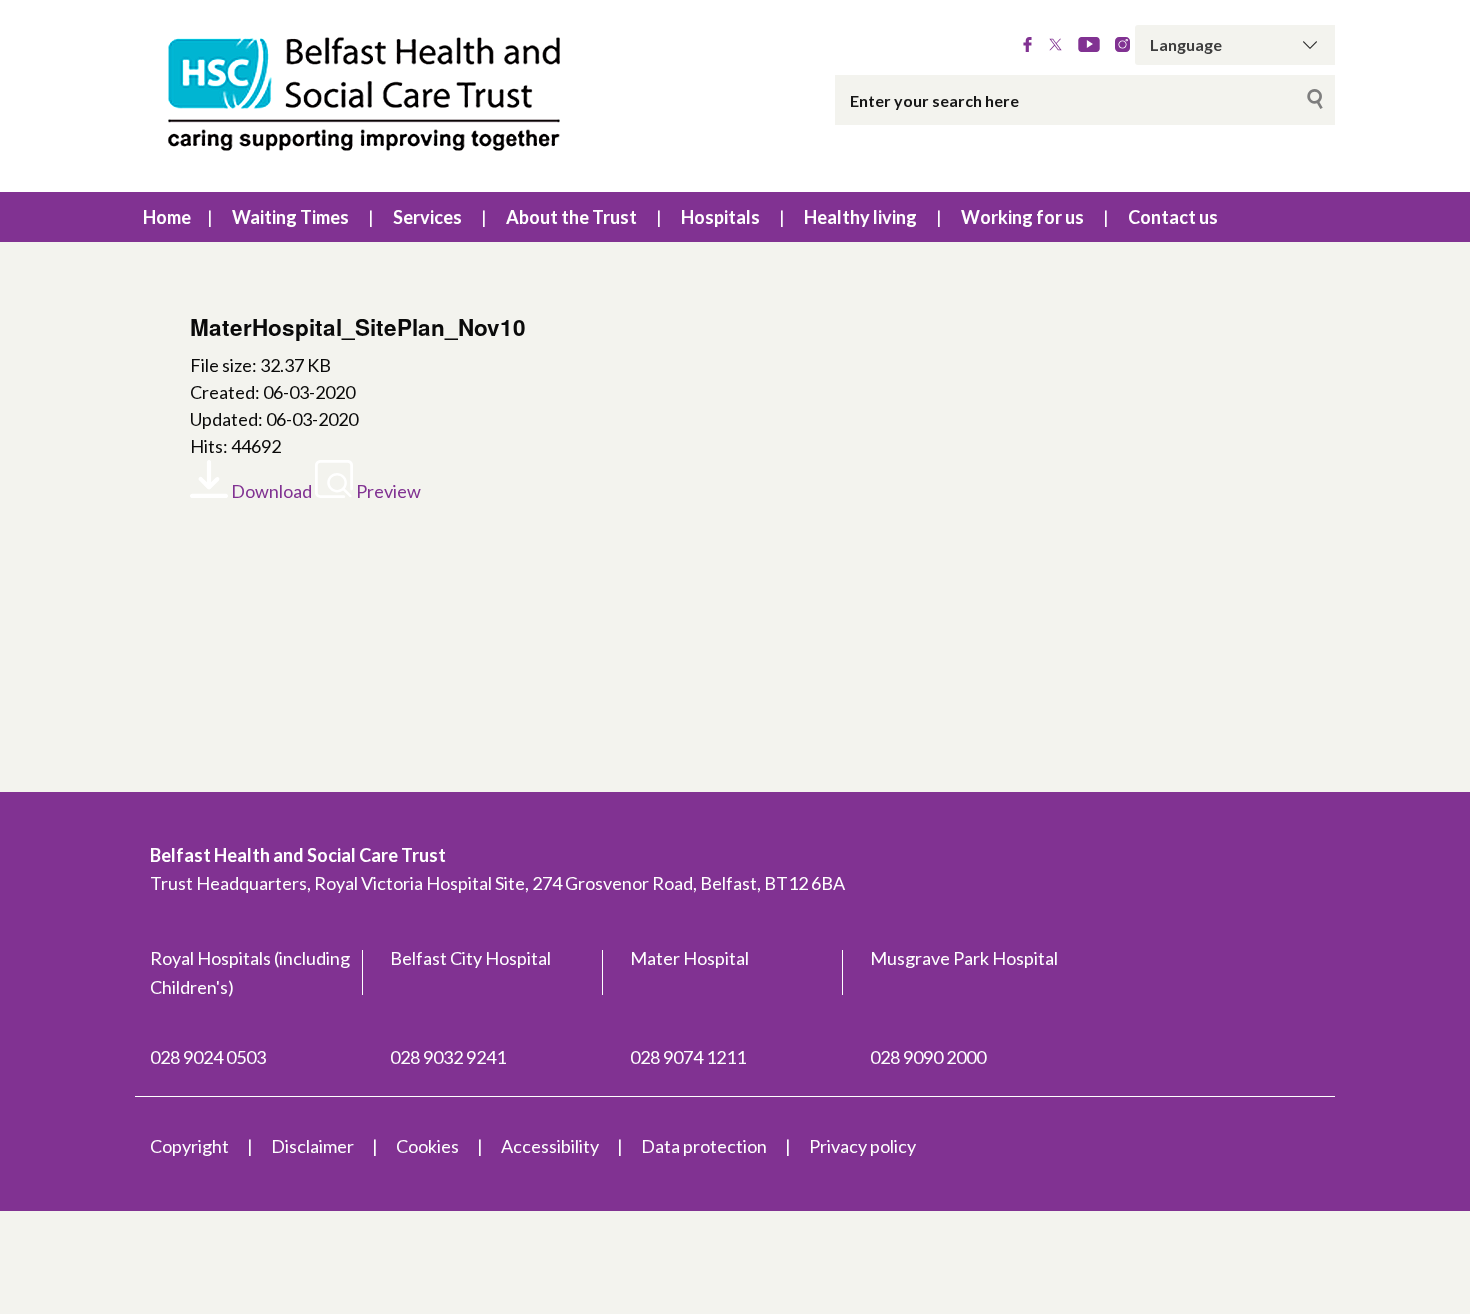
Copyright (189, 1146)
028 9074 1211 (688, 1057)
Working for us (1022, 217)
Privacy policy (862, 1146)
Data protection (704, 1146)
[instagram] (1122, 45)
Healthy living (860, 217)
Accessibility (550, 1146)
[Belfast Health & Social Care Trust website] (385, 96)
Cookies (427, 1146)
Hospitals (720, 217)
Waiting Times (290, 217)
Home (167, 217)
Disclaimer (312, 1146)
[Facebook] (1027, 45)
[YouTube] (1089, 45)
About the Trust (571, 217)
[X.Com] (1055, 45)
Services (427, 217)
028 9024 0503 (208, 1057)
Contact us (1173, 217)
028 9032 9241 (448, 1057)
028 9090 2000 (928, 1057)
